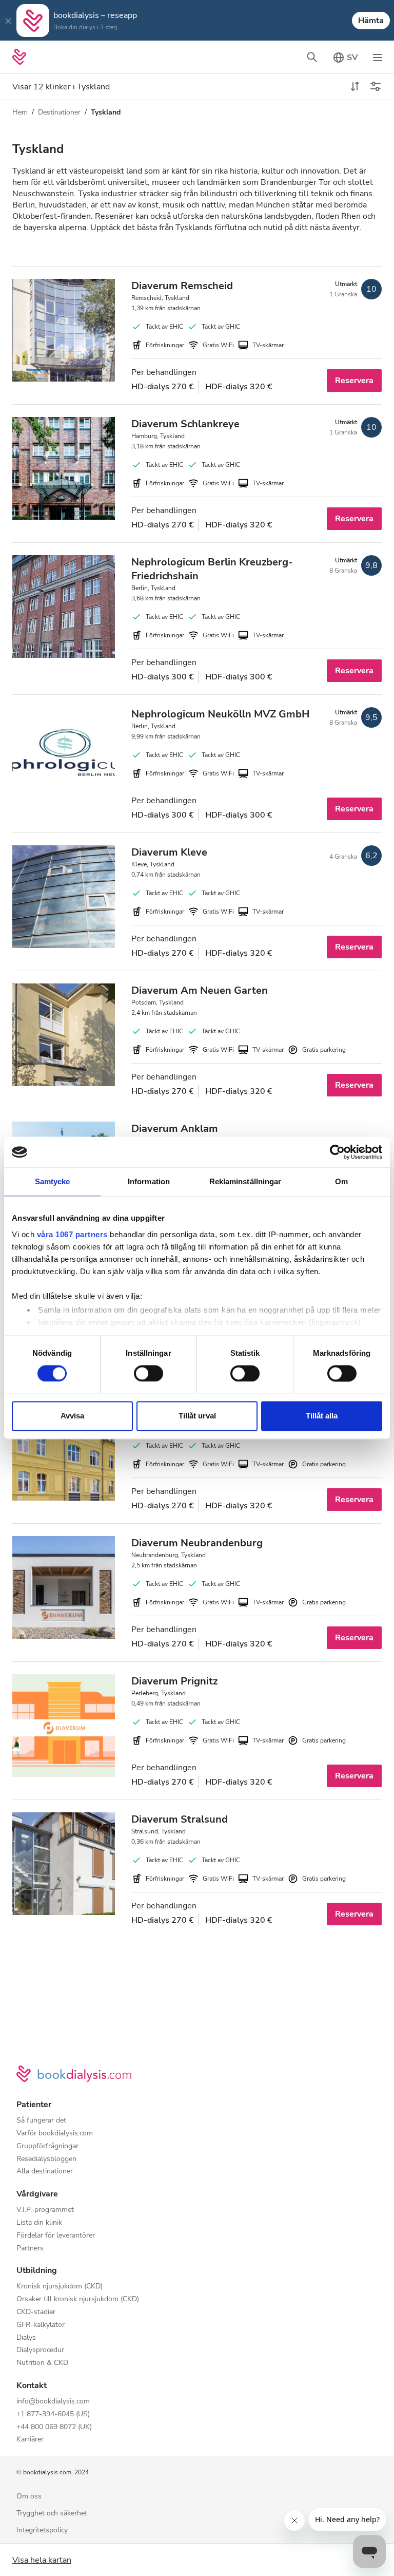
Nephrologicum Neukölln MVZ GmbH (220, 714)
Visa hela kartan (42, 2560)
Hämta (371, 21)
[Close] (8, 21)
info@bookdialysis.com (53, 2402)
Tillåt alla (322, 1416)
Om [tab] (341, 1181)
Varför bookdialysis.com (55, 2134)
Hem (20, 112)
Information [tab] (149, 1181)
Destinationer (59, 112)
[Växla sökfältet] (312, 57)
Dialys (26, 2338)
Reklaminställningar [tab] (245, 1181)
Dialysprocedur (40, 2350)
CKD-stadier (36, 2312)
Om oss (29, 2497)
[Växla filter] (376, 87)
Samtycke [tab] (53, 1181)
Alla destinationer (45, 2172)
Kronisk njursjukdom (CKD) (60, 2287)
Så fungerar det (41, 2121)
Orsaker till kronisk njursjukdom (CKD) (78, 2299)
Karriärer (30, 2440)
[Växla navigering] (378, 57)
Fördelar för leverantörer (56, 2236)
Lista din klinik (39, 2223)
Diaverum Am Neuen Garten (200, 990)
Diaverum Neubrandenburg (197, 1543)
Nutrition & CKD (42, 2363)
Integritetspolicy (42, 2531)
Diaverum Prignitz (174, 1681)
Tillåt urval (197, 1416)
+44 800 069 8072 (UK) (54, 2427)
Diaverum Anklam (175, 1129)
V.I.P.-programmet (45, 2210)
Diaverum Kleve (169, 852)
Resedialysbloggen (46, 2159)
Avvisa (72, 1416)
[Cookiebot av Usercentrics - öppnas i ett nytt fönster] (337, 1152)
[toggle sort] (355, 87)
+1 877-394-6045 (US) (53, 2414)
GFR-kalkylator (41, 2325)
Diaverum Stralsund (180, 1819)
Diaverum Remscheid (182, 286)
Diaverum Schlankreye (185, 424)
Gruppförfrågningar (47, 2146)
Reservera (354, 381)
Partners (30, 2249)
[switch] (149, 1373)
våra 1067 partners (72, 1234)
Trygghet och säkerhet (52, 2514)
